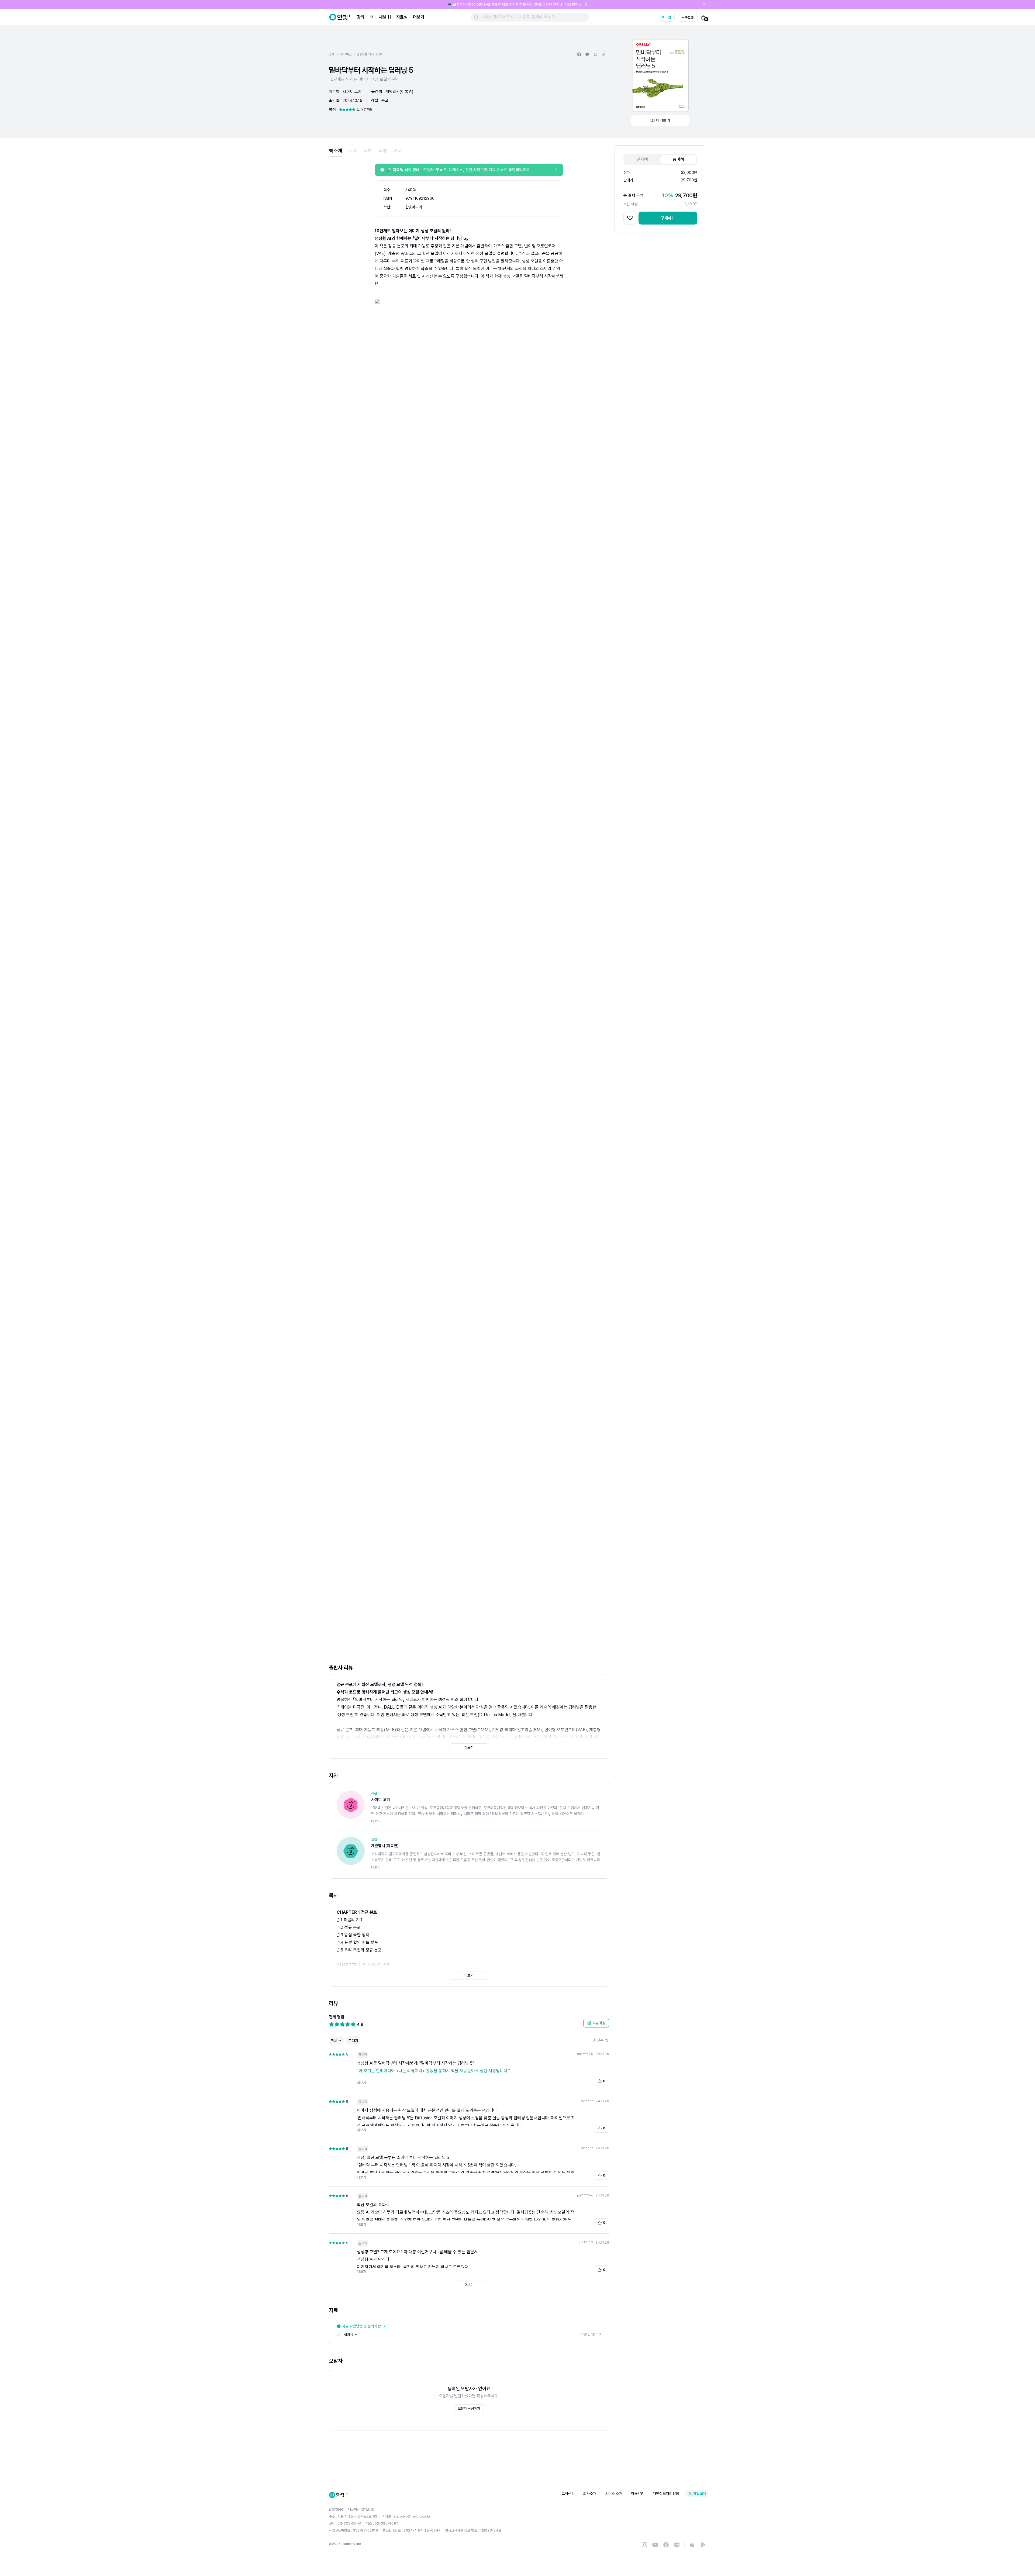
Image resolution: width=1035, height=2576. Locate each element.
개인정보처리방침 (666, 2494)
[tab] (335, 151)
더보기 (419, 17)
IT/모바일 (346, 54)
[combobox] (601, 2040)
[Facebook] (666, 2545)
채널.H (385, 17)
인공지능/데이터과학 (369, 54)
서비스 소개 (614, 2494)
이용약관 (638, 2494)
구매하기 (668, 218)
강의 (361, 17)
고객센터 (568, 2494)
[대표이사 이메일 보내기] (372, 2509)
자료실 (402, 17)
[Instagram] (644, 2545)
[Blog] (677, 2545)
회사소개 (590, 2494)
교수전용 (688, 17)
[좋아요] (630, 218)
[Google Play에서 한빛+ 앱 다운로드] (703, 2545)
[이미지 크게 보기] (660, 75)
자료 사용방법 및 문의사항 (361, 2326)
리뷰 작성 (599, 2023)
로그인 (666, 17)
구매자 (353, 2041)
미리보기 (663, 120)
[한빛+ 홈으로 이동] (340, 17)
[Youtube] (655, 2545)
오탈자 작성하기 (469, 2408)
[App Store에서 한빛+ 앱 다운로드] (692, 2545)
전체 (332, 54)
